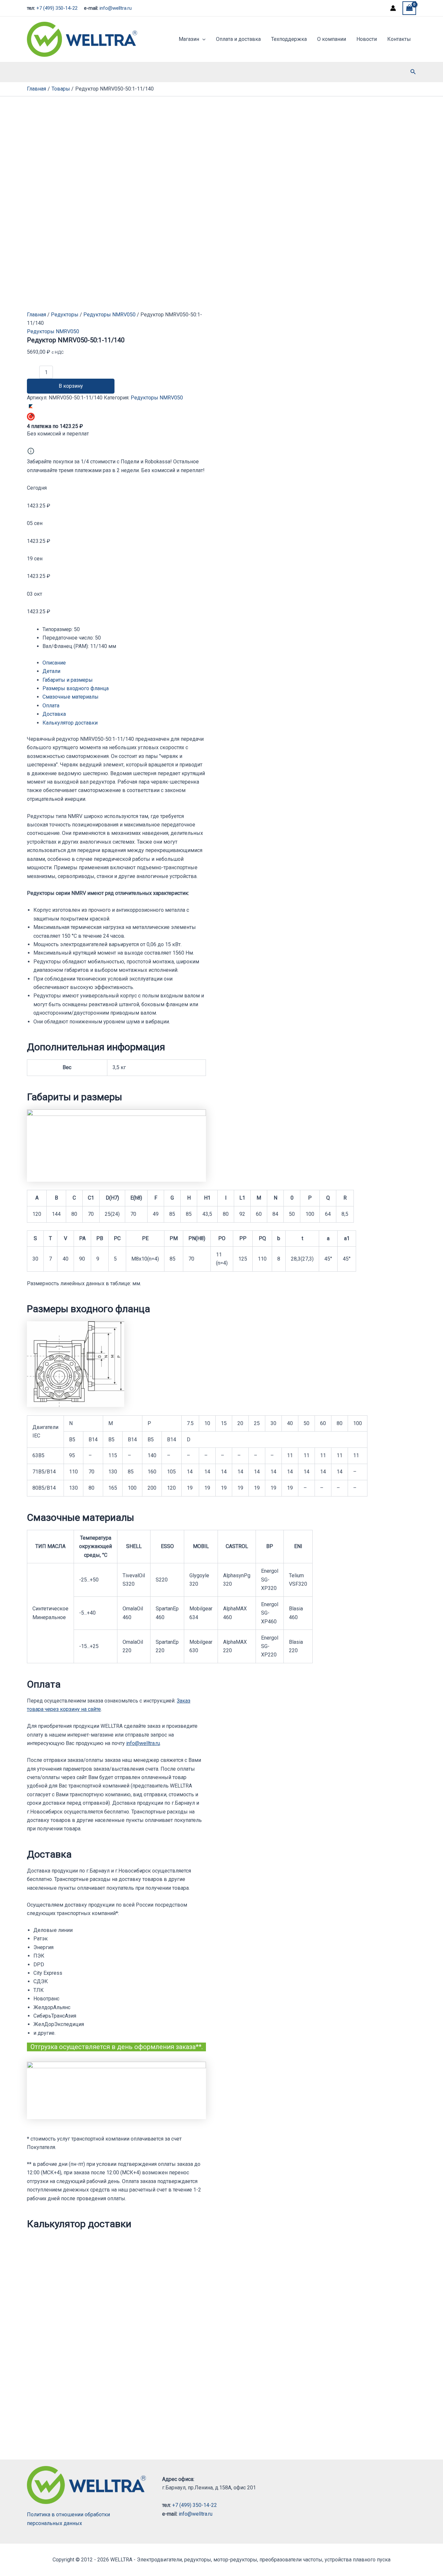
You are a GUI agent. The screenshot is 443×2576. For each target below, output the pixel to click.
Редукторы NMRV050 (109, 315)
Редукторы (65, 315)
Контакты (399, 39)
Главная (36, 315)
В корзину (71, 386)
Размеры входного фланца (76, 688)
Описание (54, 663)
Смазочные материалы (71, 697)
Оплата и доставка (238, 39)
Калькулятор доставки (70, 723)
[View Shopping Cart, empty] (409, 8)
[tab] (124, 663)
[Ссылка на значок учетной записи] (393, 8)
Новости (367, 39)
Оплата (51, 706)
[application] (202, 39)
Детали (51, 671)
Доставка (54, 714)
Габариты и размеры (68, 680)
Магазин (189, 39)
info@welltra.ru (116, 8)
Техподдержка (289, 39)
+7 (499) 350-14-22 (57, 8)
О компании (332, 39)
